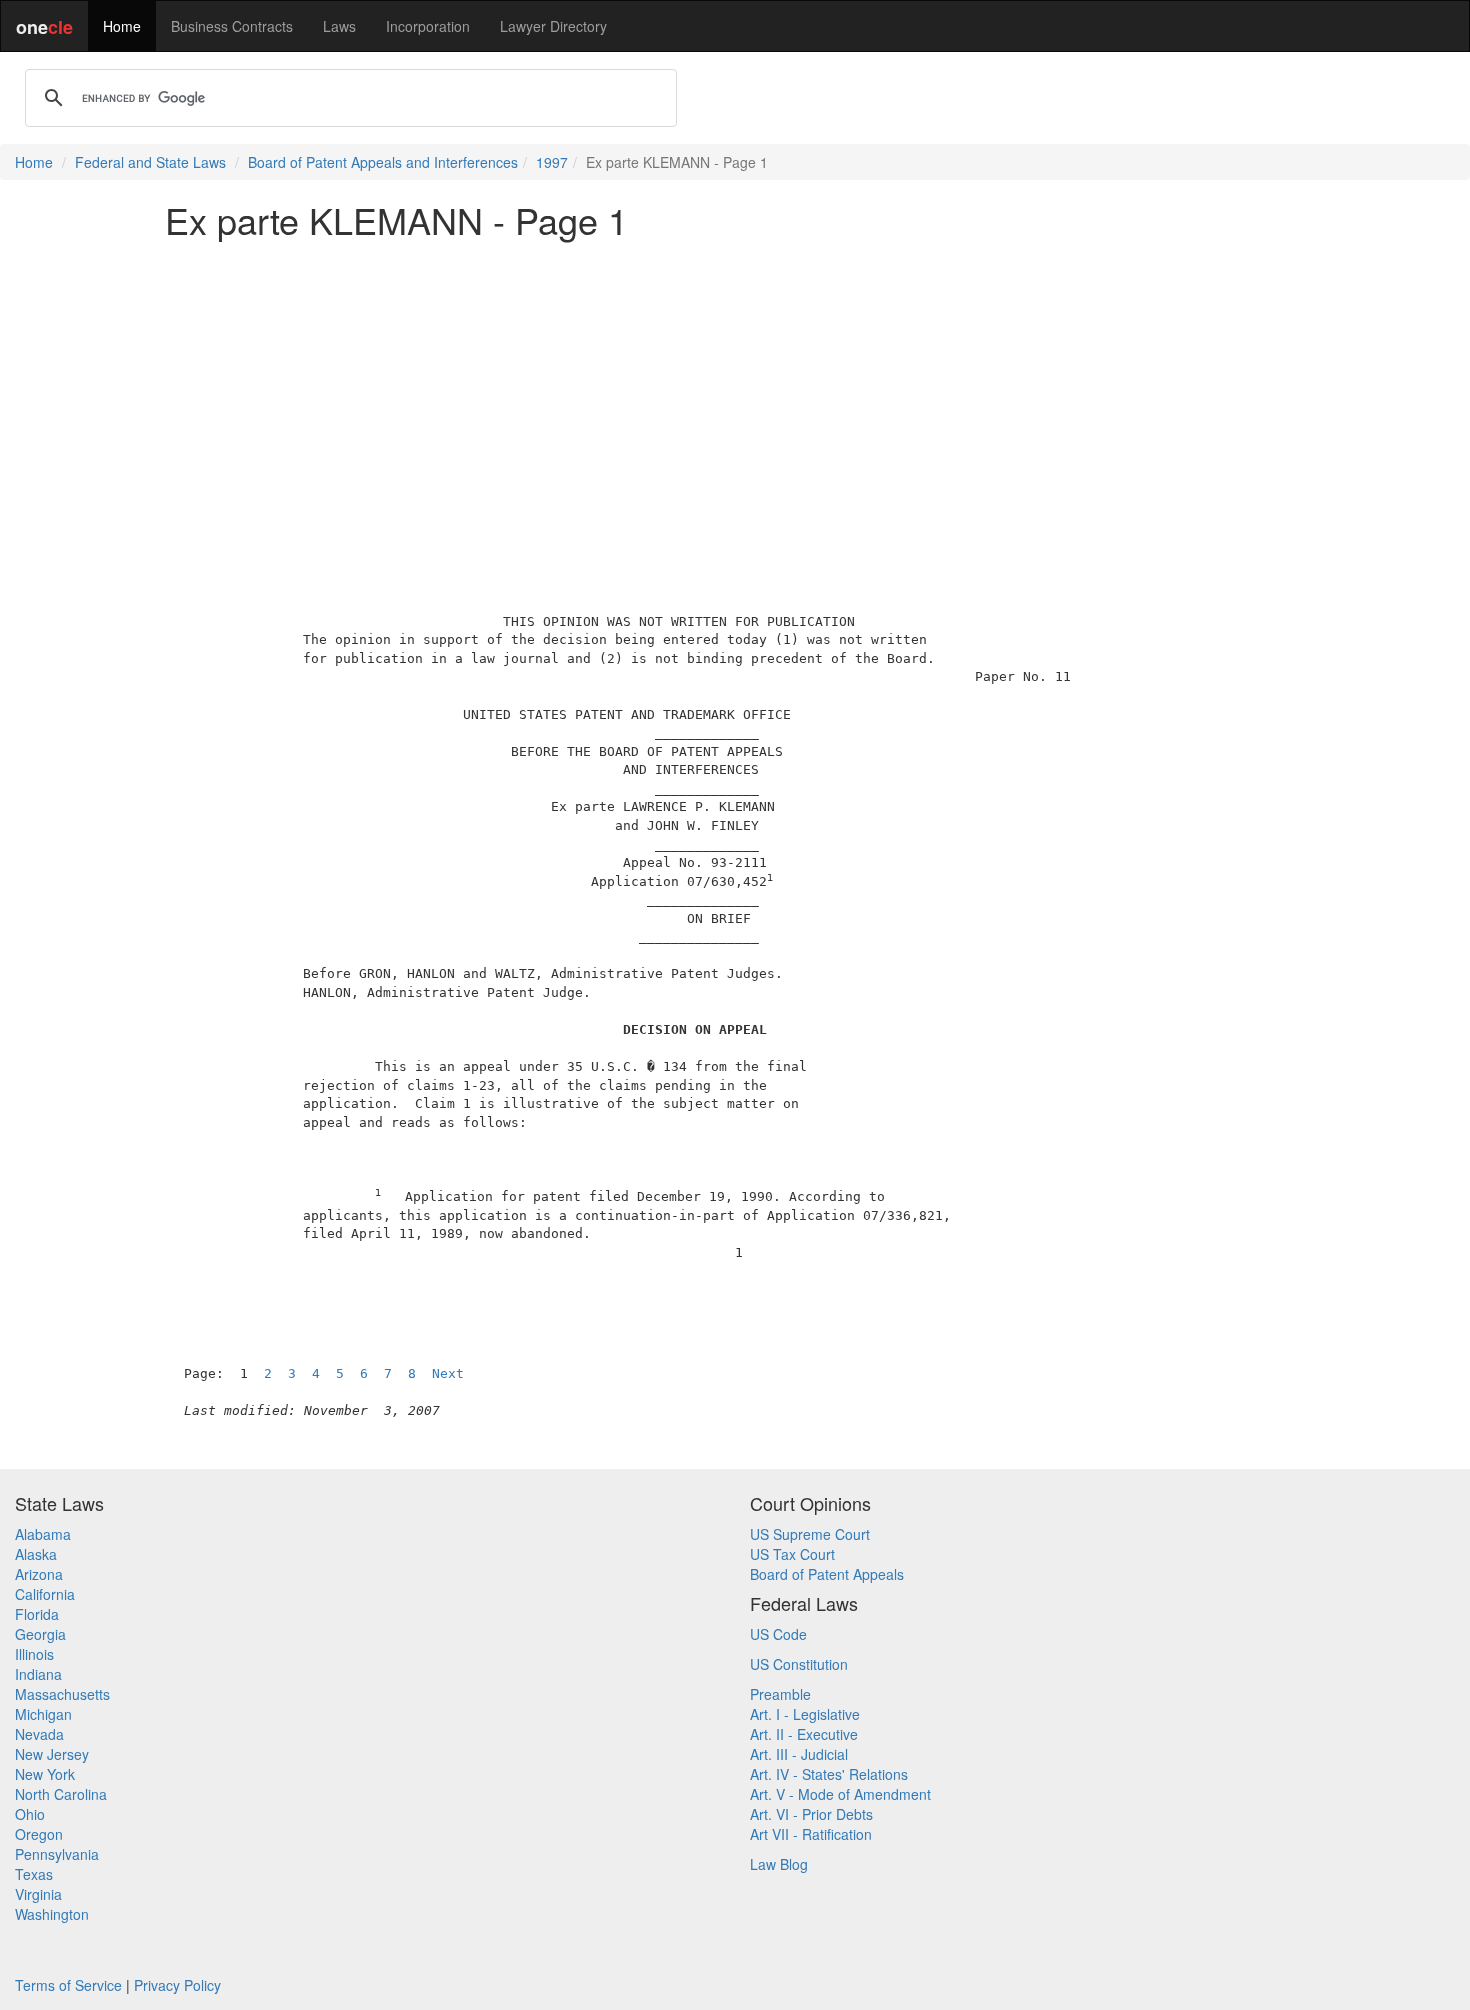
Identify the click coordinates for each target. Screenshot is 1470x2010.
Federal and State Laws (150, 162)
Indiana (38, 1674)
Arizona (39, 1574)
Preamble (780, 1694)
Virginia (38, 1894)
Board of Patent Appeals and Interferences (383, 162)
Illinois (34, 1654)
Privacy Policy (177, 1985)
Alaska (36, 1554)
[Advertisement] (735, 394)
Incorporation (428, 26)
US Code (778, 1634)
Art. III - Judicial (799, 1754)
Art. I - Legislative (805, 1714)
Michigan (43, 1714)
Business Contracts (232, 26)
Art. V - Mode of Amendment (840, 1794)
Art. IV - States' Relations (829, 1774)
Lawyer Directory (553, 26)
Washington (52, 1914)
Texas (34, 1874)
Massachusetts (62, 1694)
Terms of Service (68, 1985)
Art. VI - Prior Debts (811, 1814)
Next (448, 1373)
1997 (552, 162)
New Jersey (52, 1754)
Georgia (40, 1634)
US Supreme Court (810, 1534)
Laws (339, 26)
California (45, 1594)
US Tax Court (792, 1554)
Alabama (43, 1534)
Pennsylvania (57, 1854)
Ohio (30, 1814)
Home (122, 26)
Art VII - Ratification (811, 1834)
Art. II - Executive (804, 1734)
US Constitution (799, 1664)
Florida (37, 1614)
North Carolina (61, 1794)
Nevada (39, 1734)
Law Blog (779, 1864)
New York (45, 1774)
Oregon (39, 1834)
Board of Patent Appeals (827, 1574)
